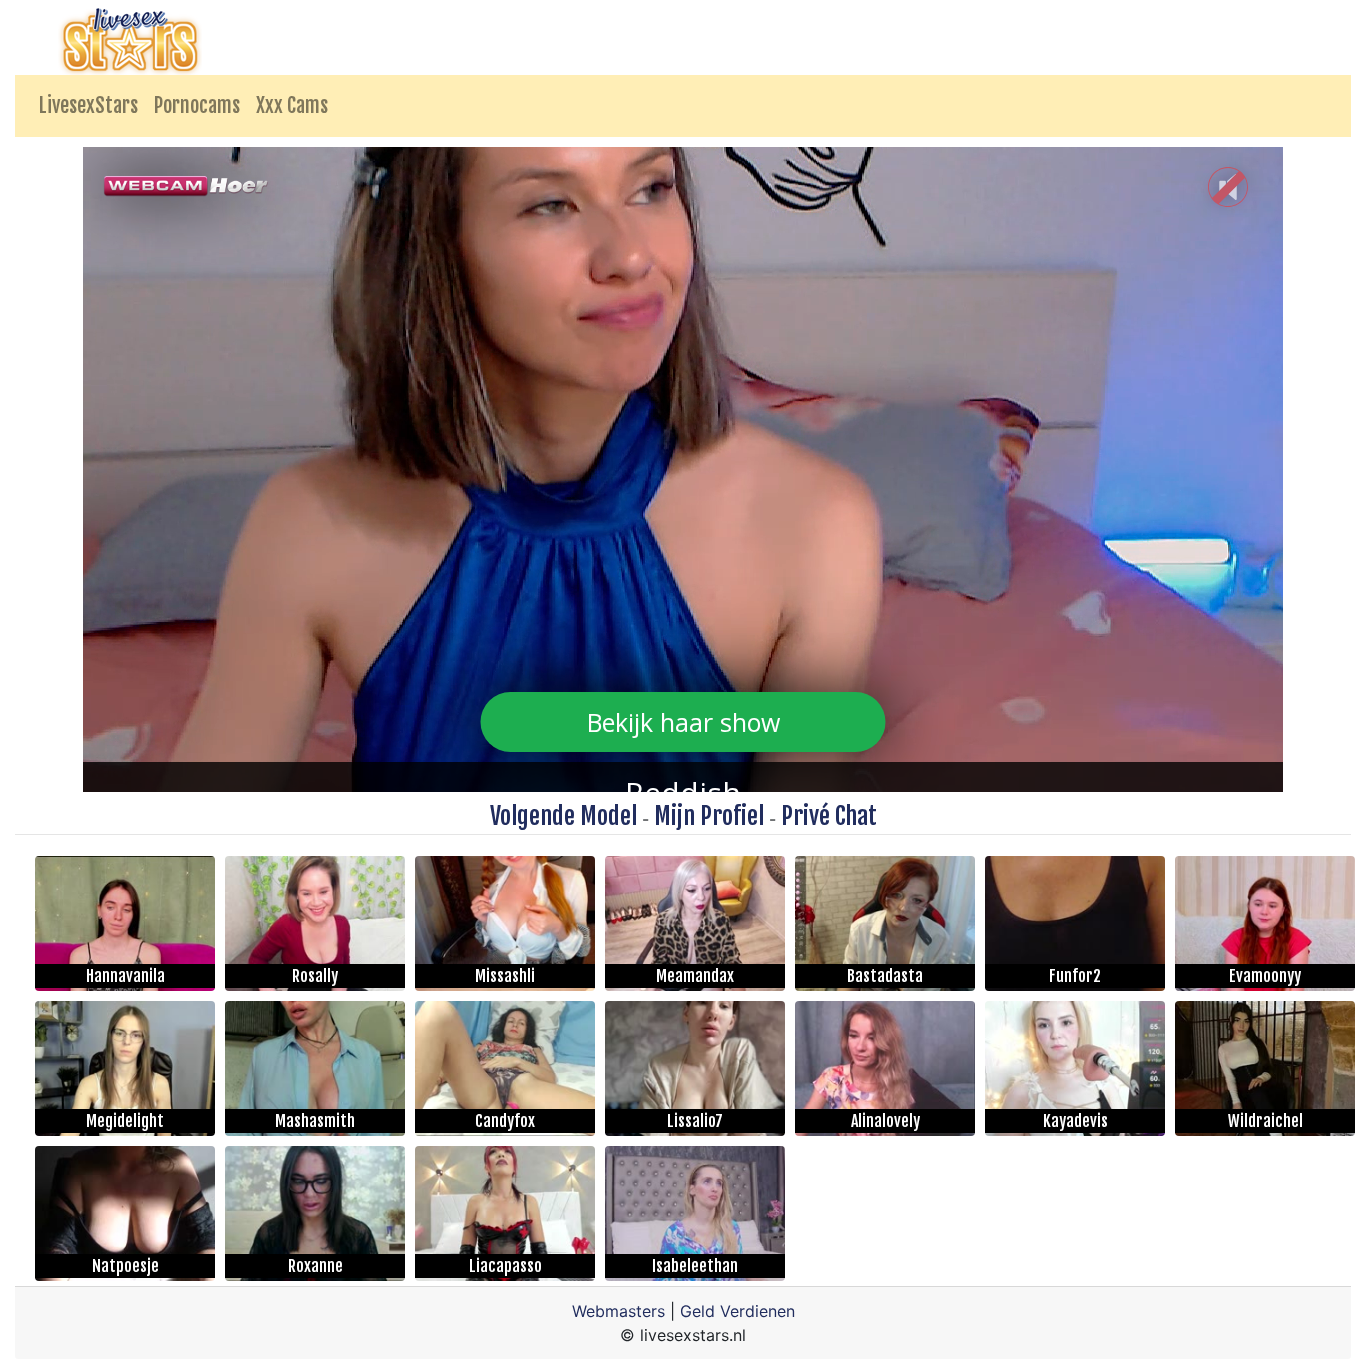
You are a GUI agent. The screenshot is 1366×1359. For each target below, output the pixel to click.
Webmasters (618, 1311)
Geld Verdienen (737, 1311)
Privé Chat (829, 816)
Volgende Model (563, 816)
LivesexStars (88, 105)
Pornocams (197, 105)
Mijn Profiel (709, 816)
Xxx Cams (292, 105)
